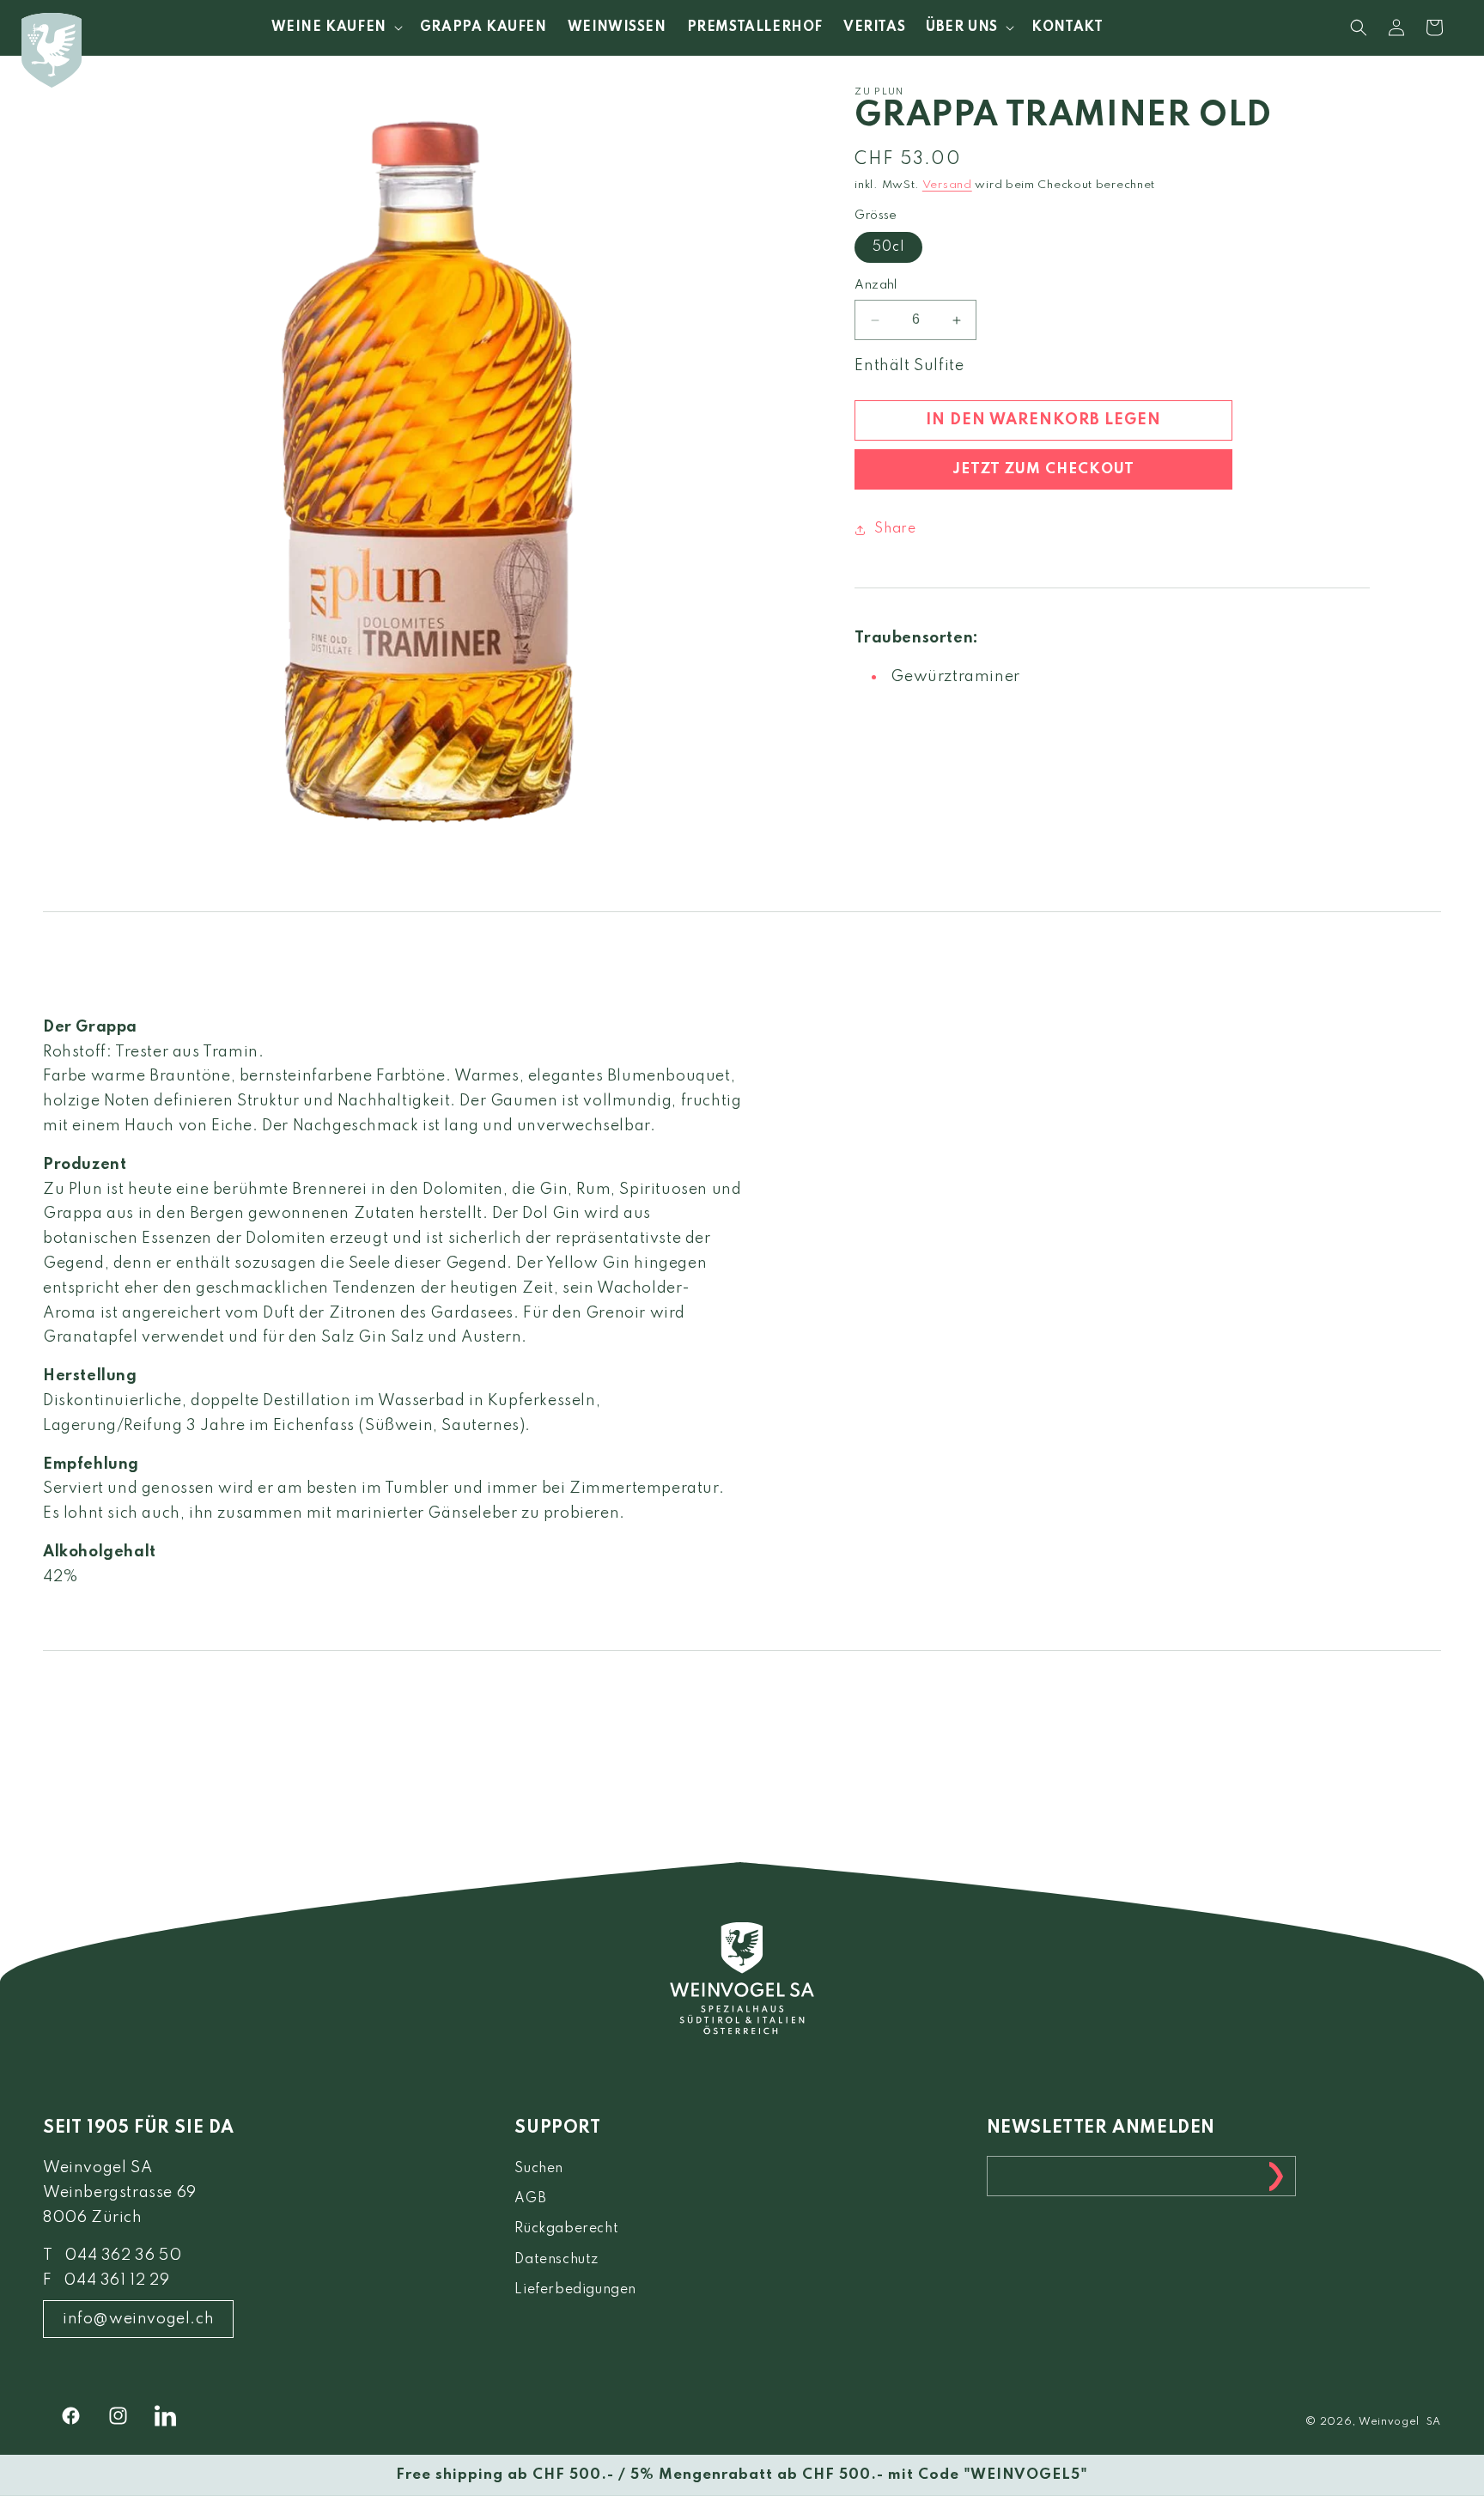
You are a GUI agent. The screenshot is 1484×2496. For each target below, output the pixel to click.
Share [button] (895, 529)
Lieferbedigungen (575, 2290)
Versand (947, 186)
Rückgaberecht (566, 2229)
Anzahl (876, 286)
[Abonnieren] (1276, 2176)
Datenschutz (556, 2260)
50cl (888, 248)
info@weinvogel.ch (138, 2319)
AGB (530, 2199)
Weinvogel (1389, 2422)
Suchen (539, 2169)
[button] (335, 27)
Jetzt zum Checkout (1043, 469)
